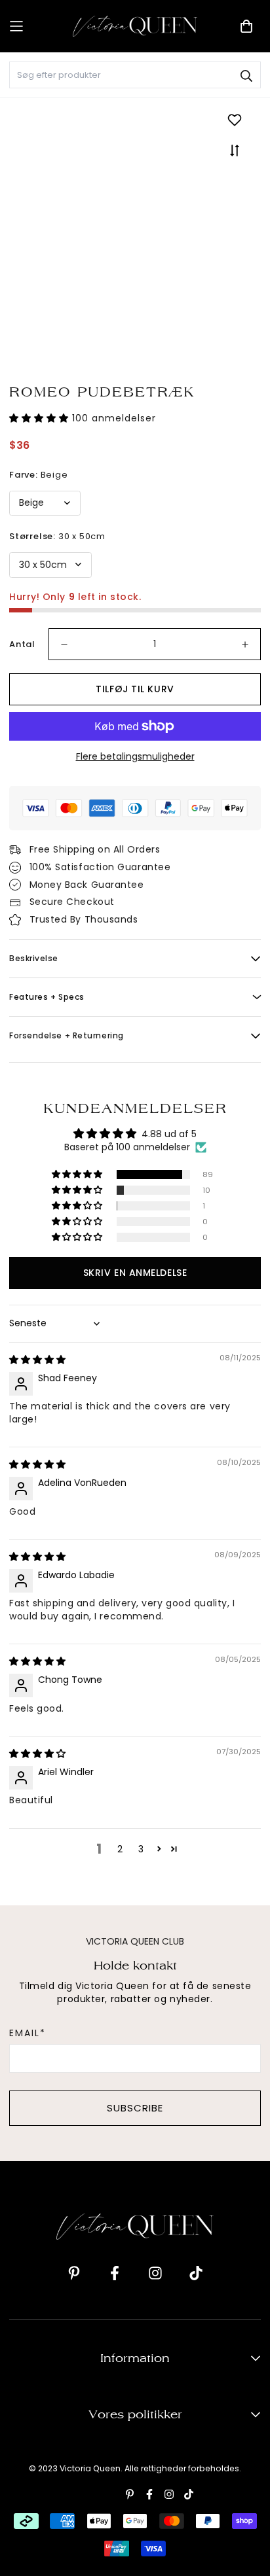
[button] (41, 418)
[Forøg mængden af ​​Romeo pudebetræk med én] (245, 644)
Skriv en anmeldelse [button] (135, 1273)
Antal (22, 644)
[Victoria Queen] (135, 26)
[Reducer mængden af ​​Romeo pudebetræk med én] (64, 644)
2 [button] (120, 1849)
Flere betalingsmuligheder (135, 756)
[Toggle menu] (36, 26)
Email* (28, 2033)
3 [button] (141, 1849)
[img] (37, 1360)
